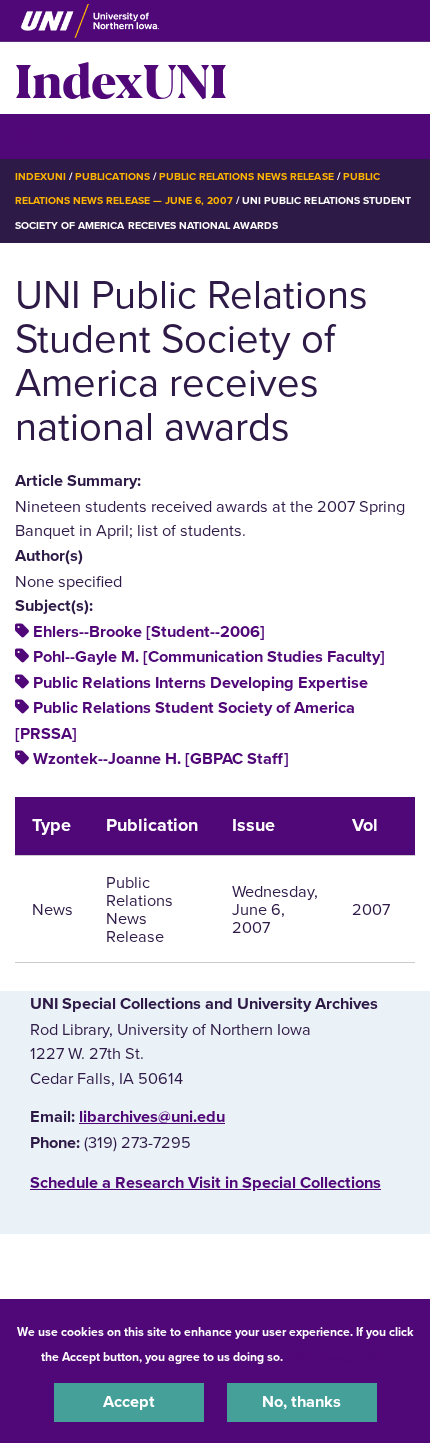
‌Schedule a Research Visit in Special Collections (205, 1183)
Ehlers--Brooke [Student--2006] (149, 632)
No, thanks (301, 1402)
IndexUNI (121, 78)
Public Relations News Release (246, 176)
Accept (129, 1402)
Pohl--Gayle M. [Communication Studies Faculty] (209, 657)
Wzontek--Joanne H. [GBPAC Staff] (161, 759)
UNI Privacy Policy (339, 1357)
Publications (112, 176)
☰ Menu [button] (50, 135)
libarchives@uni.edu (152, 1117)
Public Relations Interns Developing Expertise (200, 683)
